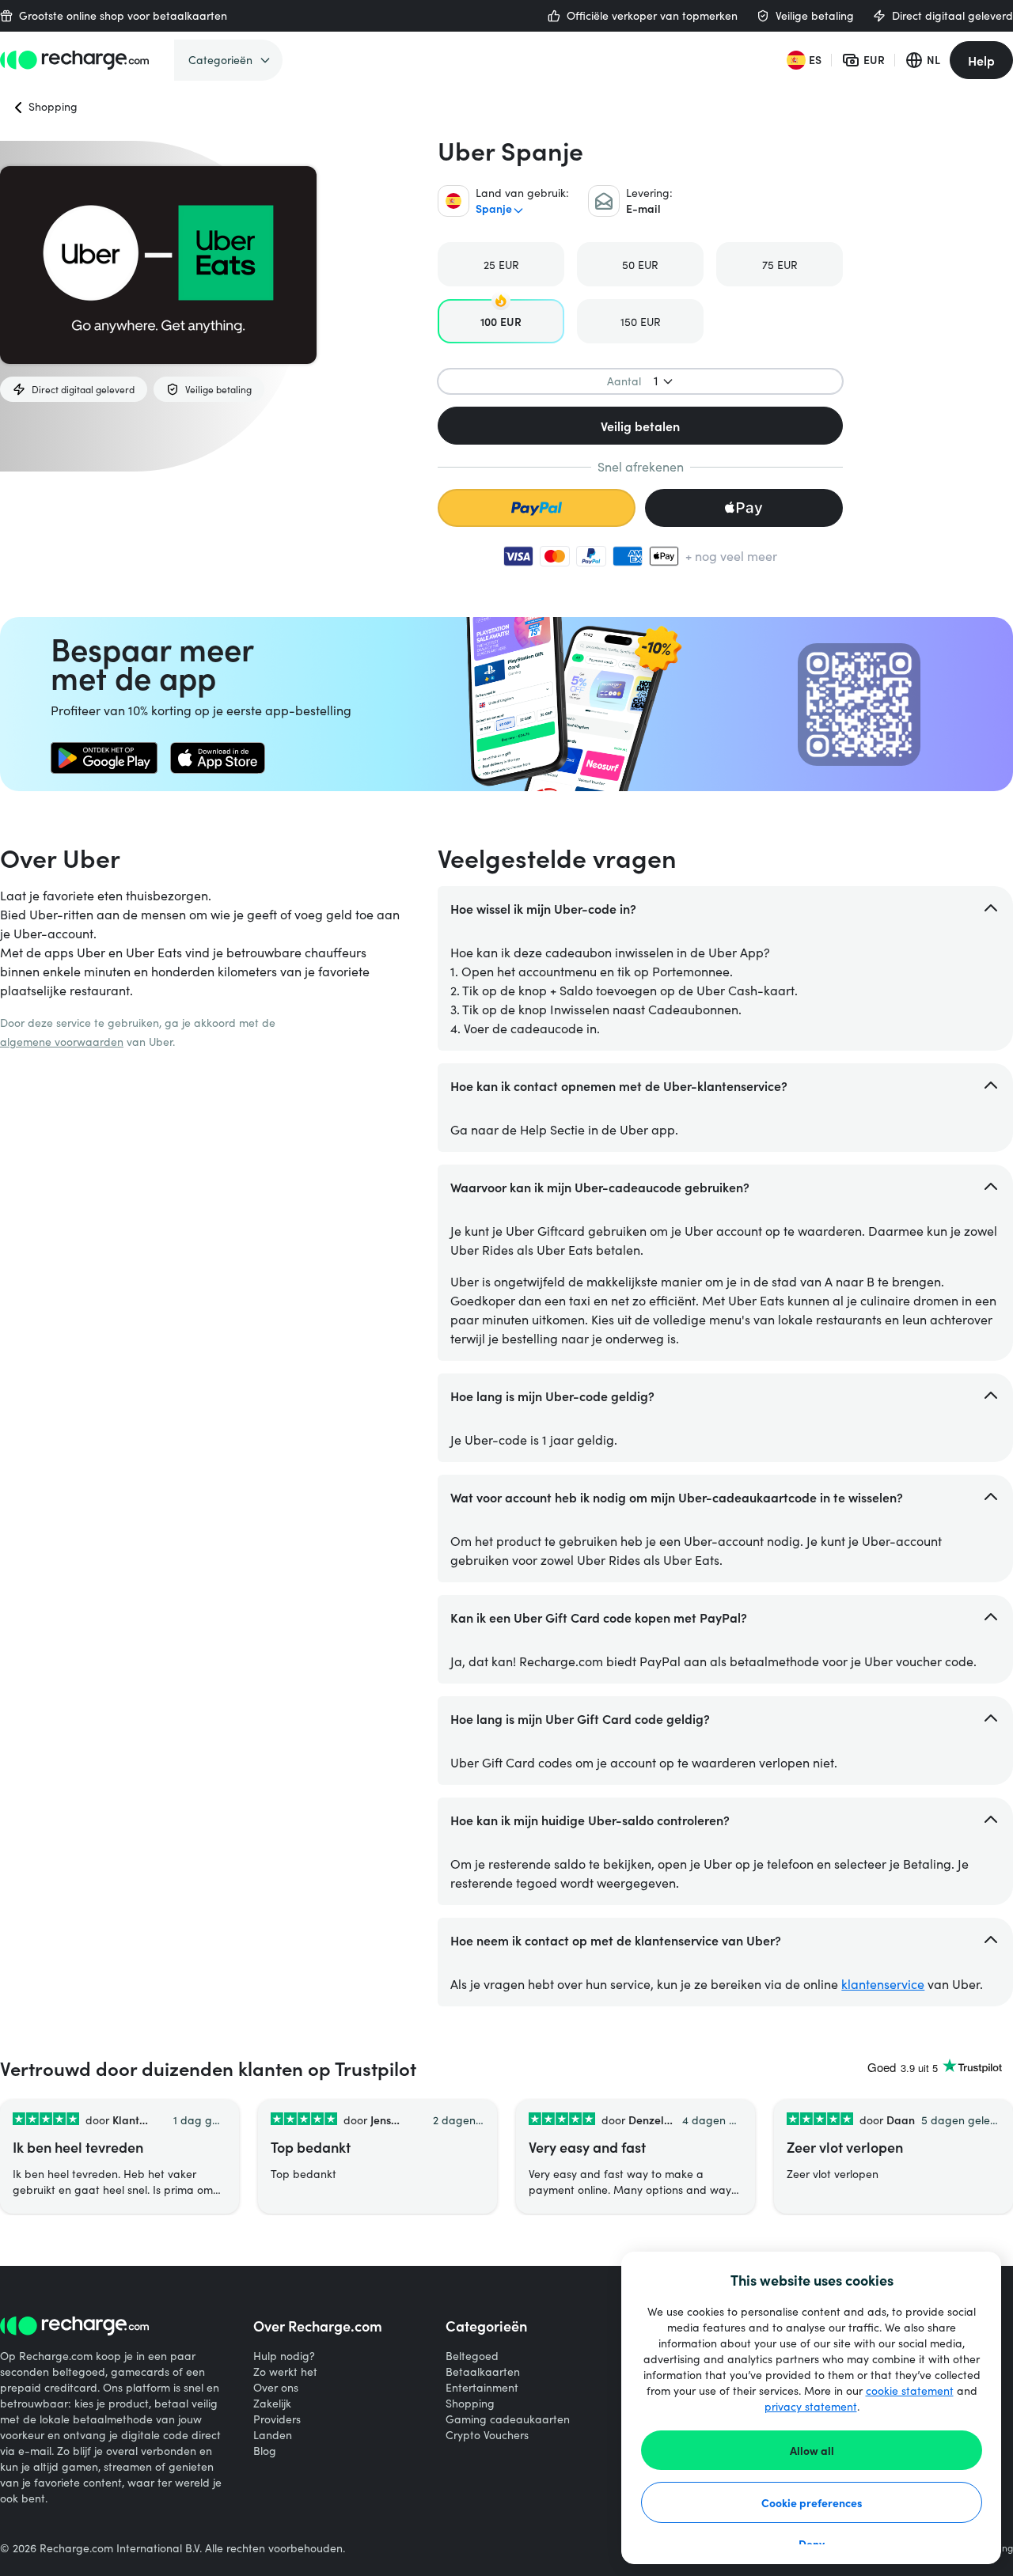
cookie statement (910, 2390)
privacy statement (811, 2406)
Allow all (812, 2450)
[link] (104, 758)
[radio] (501, 264)
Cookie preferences (812, 2502)
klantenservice (883, 1984)
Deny (812, 2544)
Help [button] (981, 60)
